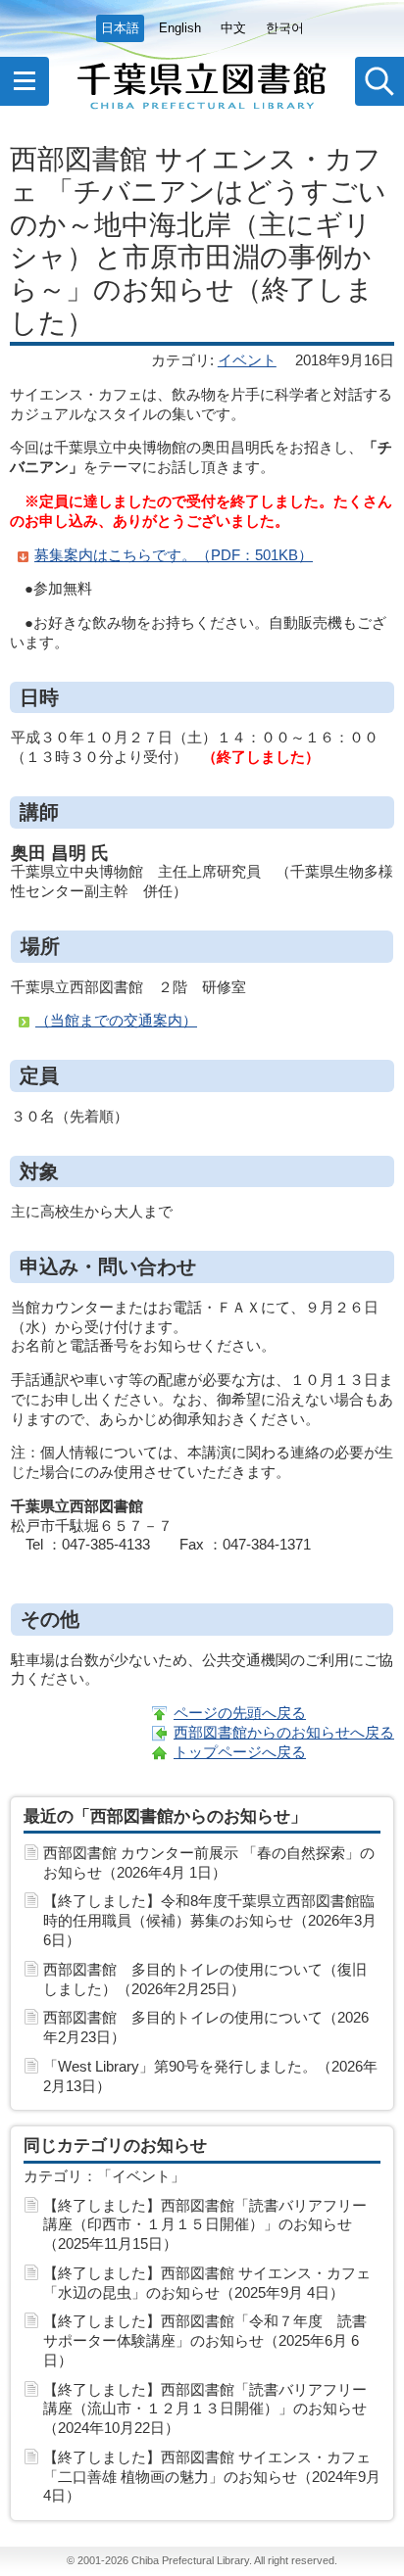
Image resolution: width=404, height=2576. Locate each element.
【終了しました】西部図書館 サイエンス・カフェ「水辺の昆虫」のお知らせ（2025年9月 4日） (207, 2283)
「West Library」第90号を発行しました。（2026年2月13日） (210, 2076)
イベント (247, 360)
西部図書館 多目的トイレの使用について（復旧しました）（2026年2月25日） (205, 1979)
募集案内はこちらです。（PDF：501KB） (174, 555)
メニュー (25, 81)
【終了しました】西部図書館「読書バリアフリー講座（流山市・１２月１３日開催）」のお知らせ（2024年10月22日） (205, 2409)
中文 (233, 28)
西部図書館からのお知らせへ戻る (284, 1732)
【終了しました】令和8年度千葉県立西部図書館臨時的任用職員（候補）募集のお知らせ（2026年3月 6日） (210, 1920)
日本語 (120, 28)
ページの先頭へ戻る (240, 1713)
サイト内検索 (379, 81)
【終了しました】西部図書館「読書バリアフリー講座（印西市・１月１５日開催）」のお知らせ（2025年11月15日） (205, 2225)
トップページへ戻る (240, 1752)
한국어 (285, 28)
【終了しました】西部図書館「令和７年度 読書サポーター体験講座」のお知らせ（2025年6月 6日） (205, 2340)
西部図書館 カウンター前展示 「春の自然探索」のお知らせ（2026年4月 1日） (209, 1862)
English (180, 28)
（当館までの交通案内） (116, 1020)
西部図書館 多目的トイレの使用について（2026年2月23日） (206, 2027)
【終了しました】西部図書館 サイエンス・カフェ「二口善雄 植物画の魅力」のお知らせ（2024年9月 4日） (212, 2477)
